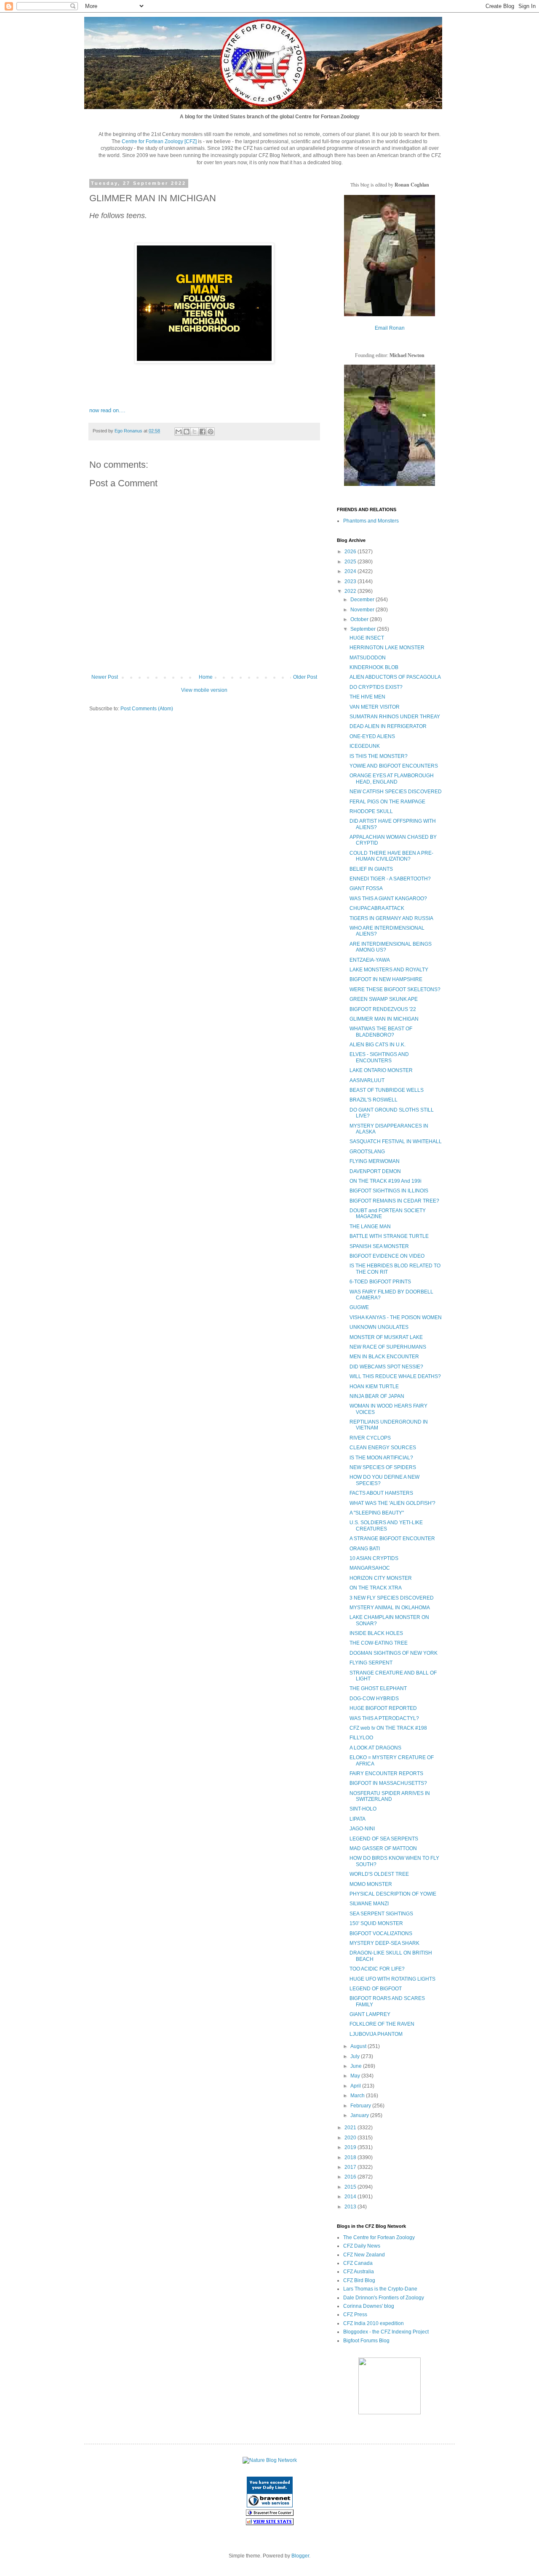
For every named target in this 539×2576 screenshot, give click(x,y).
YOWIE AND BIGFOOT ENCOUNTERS (394, 766)
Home (206, 677)
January (360, 2115)
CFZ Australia (359, 2272)
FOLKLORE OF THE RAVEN (382, 2024)
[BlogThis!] (187, 432)
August (359, 2046)
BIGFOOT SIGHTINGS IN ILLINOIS (389, 1191)
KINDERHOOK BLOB (374, 667)
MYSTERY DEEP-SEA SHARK (384, 1943)
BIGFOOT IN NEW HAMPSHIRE (386, 979)
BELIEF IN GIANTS (371, 869)
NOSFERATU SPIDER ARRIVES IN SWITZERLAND (390, 1796)
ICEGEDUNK (365, 746)
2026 (351, 552)
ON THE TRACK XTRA (376, 1588)
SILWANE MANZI (369, 1904)
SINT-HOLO (363, 1809)
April (356, 2086)
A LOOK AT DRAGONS (375, 1748)
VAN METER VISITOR (375, 707)
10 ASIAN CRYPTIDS (374, 1558)
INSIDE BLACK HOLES (376, 1633)
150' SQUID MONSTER (376, 1923)
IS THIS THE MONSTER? (379, 756)
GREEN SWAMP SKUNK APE (384, 999)
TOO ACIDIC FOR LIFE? (377, 1969)
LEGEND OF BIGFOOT (376, 1989)
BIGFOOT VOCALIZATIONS (381, 1933)
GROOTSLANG (367, 1152)
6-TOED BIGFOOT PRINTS (380, 1282)
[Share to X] (195, 432)
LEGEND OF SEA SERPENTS (384, 1839)
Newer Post (105, 677)
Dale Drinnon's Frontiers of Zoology (384, 2298)
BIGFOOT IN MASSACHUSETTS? (388, 1783)
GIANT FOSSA (366, 888)
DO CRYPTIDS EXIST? (376, 687)
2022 (351, 591)
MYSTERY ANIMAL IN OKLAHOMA (390, 1608)
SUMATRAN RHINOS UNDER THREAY (395, 717)
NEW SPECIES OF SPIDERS (383, 1467)
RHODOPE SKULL (371, 811)
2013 (351, 2207)
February (361, 2106)
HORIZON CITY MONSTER (381, 1578)
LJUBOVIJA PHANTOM (376, 2034)
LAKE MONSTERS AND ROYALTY (389, 970)
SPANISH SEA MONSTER (379, 1246)
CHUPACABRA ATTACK (377, 908)
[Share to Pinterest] (211, 432)
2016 (351, 2177)
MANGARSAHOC (370, 1568)
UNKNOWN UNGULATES (379, 1327)
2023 (351, 581)
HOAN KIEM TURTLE (374, 1387)
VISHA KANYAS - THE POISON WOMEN (396, 1317)
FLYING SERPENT (371, 1663)
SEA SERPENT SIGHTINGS (381, 1914)
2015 (351, 2187)
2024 (351, 571)
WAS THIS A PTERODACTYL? (384, 1718)
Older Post (305, 677)
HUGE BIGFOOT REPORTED (383, 1708)
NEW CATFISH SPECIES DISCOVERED (396, 792)
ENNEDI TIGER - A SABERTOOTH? (390, 879)
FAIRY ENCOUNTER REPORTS (386, 1773)
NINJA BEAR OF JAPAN (377, 1396)
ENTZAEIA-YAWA (370, 960)
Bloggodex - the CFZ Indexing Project (386, 2332)
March (358, 2096)
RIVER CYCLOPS (370, 1438)
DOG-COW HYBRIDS (374, 1699)
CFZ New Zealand (364, 2255)
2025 (351, 562)
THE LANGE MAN (370, 1227)
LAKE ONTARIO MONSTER (381, 1070)
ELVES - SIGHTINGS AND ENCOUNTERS (379, 1057)
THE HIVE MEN (367, 697)
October (360, 619)
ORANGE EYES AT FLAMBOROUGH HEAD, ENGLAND (392, 779)
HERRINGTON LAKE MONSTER (387, 648)
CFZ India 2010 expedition (374, 2323)
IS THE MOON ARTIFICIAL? (381, 1458)
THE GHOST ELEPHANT (378, 1688)
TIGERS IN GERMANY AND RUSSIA (391, 918)
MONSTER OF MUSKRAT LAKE (386, 1337)
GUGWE (359, 1307)
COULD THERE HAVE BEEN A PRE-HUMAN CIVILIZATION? (391, 856)
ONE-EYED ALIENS (372, 736)
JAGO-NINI (362, 1829)
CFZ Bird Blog (359, 2280)
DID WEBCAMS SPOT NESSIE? (386, 1367)
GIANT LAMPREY (370, 2014)
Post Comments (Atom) (147, 709)
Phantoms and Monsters (371, 521)
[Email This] (179, 432)
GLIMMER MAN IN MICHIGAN (384, 1019)
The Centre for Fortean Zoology (379, 2237)
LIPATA (358, 1819)
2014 (351, 2197)
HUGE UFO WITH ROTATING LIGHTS (392, 1979)
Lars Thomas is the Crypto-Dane (380, 2289)
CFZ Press (355, 2315)
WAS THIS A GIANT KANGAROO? (388, 899)
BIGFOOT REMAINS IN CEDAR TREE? (394, 1201)
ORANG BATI (365, 1549)
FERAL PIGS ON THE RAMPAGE (387, 802)
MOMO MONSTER (371, 1884)
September (364, 629)
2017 (351, 2167)
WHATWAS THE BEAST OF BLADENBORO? (381, 1032)
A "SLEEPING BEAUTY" (377, 1513)
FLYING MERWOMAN (375, 1161)
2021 (351, 2128)
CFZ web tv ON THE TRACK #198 (388, 1728)
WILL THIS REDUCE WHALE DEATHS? (395, 1376)
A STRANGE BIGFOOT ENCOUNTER (392, 1539)
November (363, 610)
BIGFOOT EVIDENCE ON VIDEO (387, 1256)
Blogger (300, 2556)
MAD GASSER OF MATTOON (383, 1848)
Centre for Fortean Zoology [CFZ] (159, 141)
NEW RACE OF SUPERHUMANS (388, 1347)
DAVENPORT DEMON (375, 1171)
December (363, 600)
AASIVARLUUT (367, 1080)
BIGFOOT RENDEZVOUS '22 (383, 1009)
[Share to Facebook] (203, 432)
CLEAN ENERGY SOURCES (383, 1448)
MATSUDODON (368, 658)
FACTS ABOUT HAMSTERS (381, 1493)
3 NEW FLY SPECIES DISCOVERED (392, 1598)
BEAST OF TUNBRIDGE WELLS (387, 1090)
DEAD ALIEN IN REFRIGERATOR (388, 726)
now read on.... (107, 410)
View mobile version (204, 690)
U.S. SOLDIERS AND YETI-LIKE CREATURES (386, 1525)
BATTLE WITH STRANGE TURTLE (389, 1236)
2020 (351, 2138)
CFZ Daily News (362, 2246)
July (356, 2056)
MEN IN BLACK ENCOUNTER (384, 1357)
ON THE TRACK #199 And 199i (386, 1181)
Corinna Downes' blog (369, 2306)
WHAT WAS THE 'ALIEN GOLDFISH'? (392, 1503)
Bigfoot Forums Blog (366, 2341)
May (356, 2076)
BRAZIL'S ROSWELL (374, 1100)
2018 (351, 2157)
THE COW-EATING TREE (379, 1643)
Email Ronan (390, 328)
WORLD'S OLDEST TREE (379, 1874)
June (357, 2066)
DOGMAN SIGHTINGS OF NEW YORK (394, 1653)
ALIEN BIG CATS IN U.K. (378, 1045)
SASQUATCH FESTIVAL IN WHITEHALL (396, 1141)
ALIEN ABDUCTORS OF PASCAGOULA (395, 677)
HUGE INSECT (367, 638)
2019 (351, 2147)
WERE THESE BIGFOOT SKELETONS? (395, 989)
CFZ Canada (358, 2263)
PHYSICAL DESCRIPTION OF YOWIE (393, 1894)
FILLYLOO (361, 1738)
